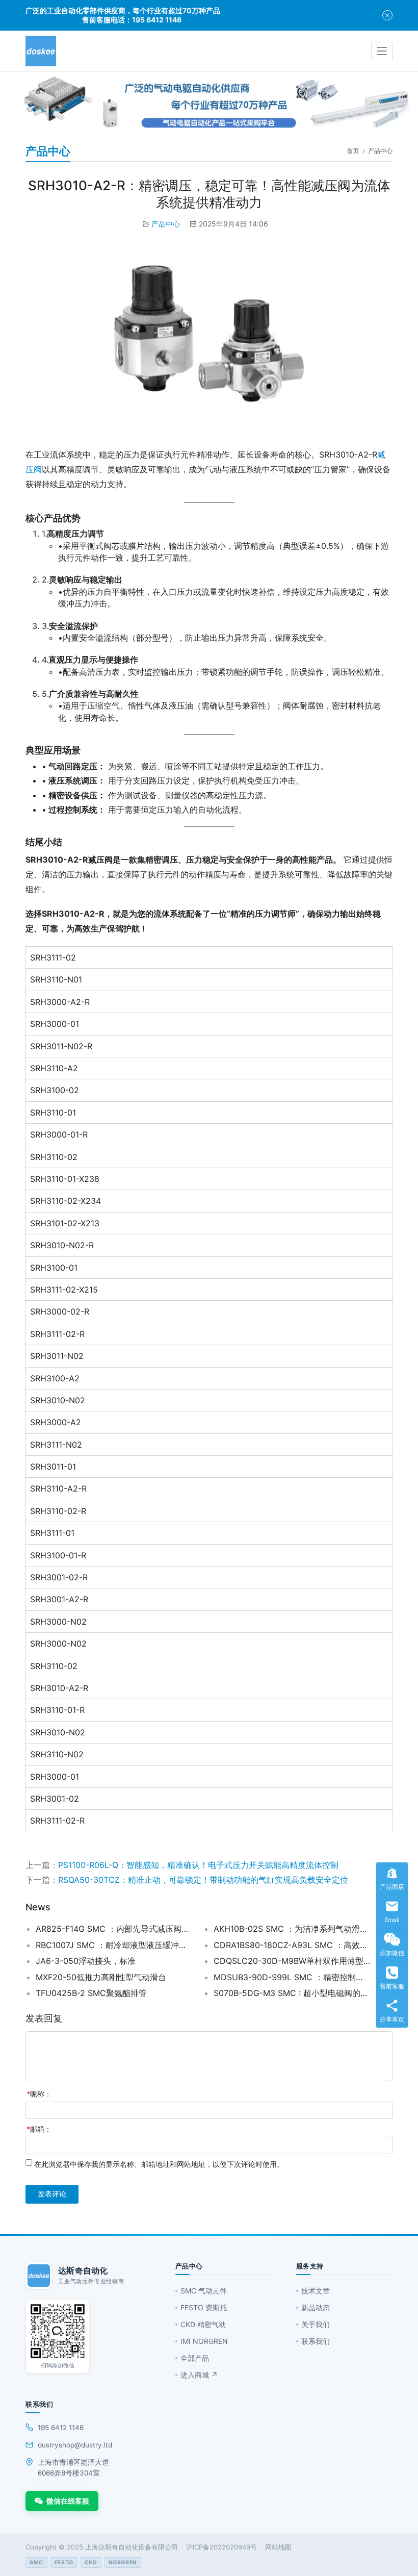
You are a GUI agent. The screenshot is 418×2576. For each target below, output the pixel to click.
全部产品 (195, 2358)
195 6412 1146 (61, 2428)
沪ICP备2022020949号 (221, 2547)
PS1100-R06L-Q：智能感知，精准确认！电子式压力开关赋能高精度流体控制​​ (198, 1865)
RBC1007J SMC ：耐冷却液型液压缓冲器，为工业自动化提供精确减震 (114, 1945)
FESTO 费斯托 (204, 2307)
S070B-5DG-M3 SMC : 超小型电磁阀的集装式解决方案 (292, 1993)
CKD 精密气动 (203, 2324)
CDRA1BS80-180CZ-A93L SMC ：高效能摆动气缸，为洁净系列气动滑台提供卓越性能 (292, 1945)
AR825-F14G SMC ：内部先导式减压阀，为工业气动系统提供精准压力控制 (114, 1929)
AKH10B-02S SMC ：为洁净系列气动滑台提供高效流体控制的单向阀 (292, 1929)
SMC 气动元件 (204, 2291)
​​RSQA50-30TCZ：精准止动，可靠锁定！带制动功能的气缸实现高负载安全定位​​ (203, 1880)
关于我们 (316, 2324)
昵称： (39, 2094)
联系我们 (316, 2341)
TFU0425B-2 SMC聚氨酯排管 (91, 1993)
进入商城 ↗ (199, 2375)
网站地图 (278, 2547)
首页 (353, 151)
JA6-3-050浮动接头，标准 (86, 1961)
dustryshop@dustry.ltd (75, 2445)
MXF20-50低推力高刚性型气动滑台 (101, 1977)
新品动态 (316, 2307)
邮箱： (39, 2129)
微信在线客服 (68, 2501)
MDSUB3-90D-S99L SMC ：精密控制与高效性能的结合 (292, 1977)
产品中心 (166, 224)
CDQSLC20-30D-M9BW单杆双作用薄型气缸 (292, 1961)
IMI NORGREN (204, 2341)
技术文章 (316, 2291)
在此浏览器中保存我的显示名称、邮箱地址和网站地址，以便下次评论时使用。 (159, 2164)
